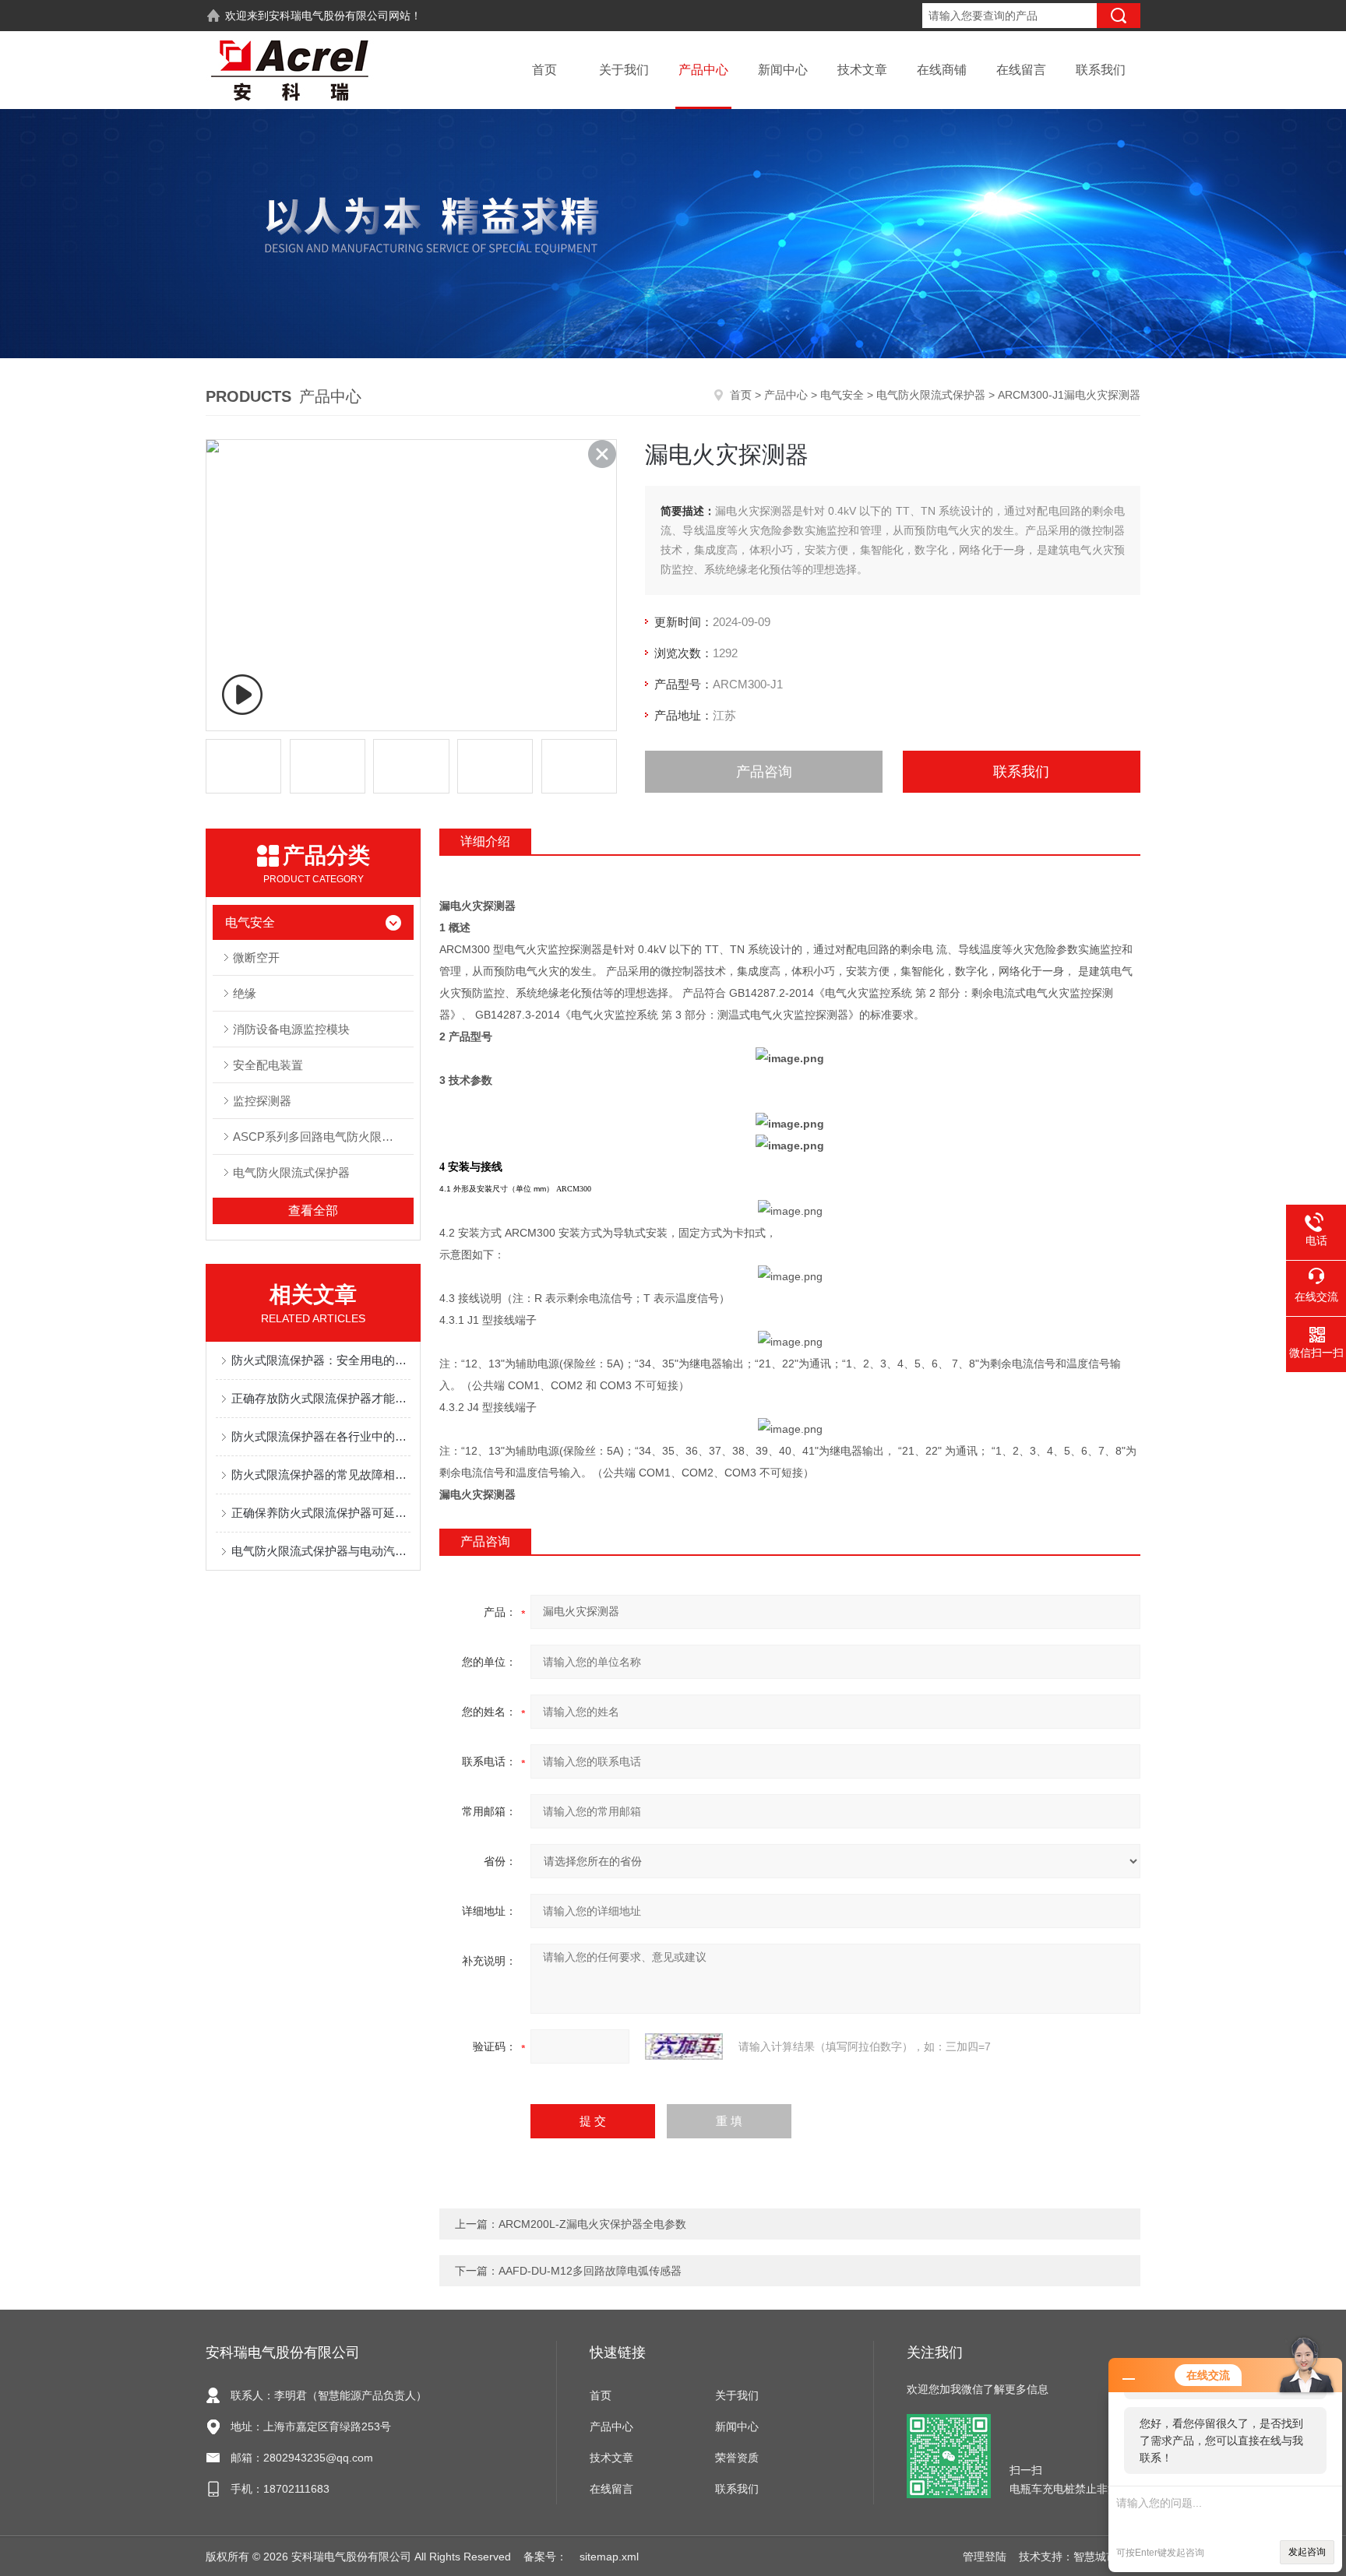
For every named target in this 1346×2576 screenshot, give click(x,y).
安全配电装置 (268, 1065)
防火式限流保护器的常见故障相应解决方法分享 (321, 1475)
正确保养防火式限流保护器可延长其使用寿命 (321, 1513)
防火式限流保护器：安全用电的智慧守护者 (321, 1360)
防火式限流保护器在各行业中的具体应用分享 (321, 1436)
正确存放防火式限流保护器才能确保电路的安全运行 (321, 1398)
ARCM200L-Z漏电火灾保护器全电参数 (592, 2224)
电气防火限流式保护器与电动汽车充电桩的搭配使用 (321, 1551)
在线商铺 (942, 70)
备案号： (545, 2557)
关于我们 (624, 70)
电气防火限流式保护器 (931, 395)
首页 (544, 70)
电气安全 (842, 395)
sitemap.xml (609, 2557)
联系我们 (1101, 70)
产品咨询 (764, 772)
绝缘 (245, 993)
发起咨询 (1307, 2552)
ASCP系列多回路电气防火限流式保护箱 (323, 1137)
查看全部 (313, 1211)
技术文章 (862, 70)
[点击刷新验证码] (684, 2046)
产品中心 (703, 70)
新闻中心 (783, 70)
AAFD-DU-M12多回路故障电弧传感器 (590, 2271)
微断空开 (256, 957)
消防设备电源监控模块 (291, 1029)
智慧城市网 (1101, 2557)
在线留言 (1021, 70)
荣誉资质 (737, 2458)
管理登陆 (985, 2557)
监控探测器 (262, 1101)
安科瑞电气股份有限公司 (329, 16)
